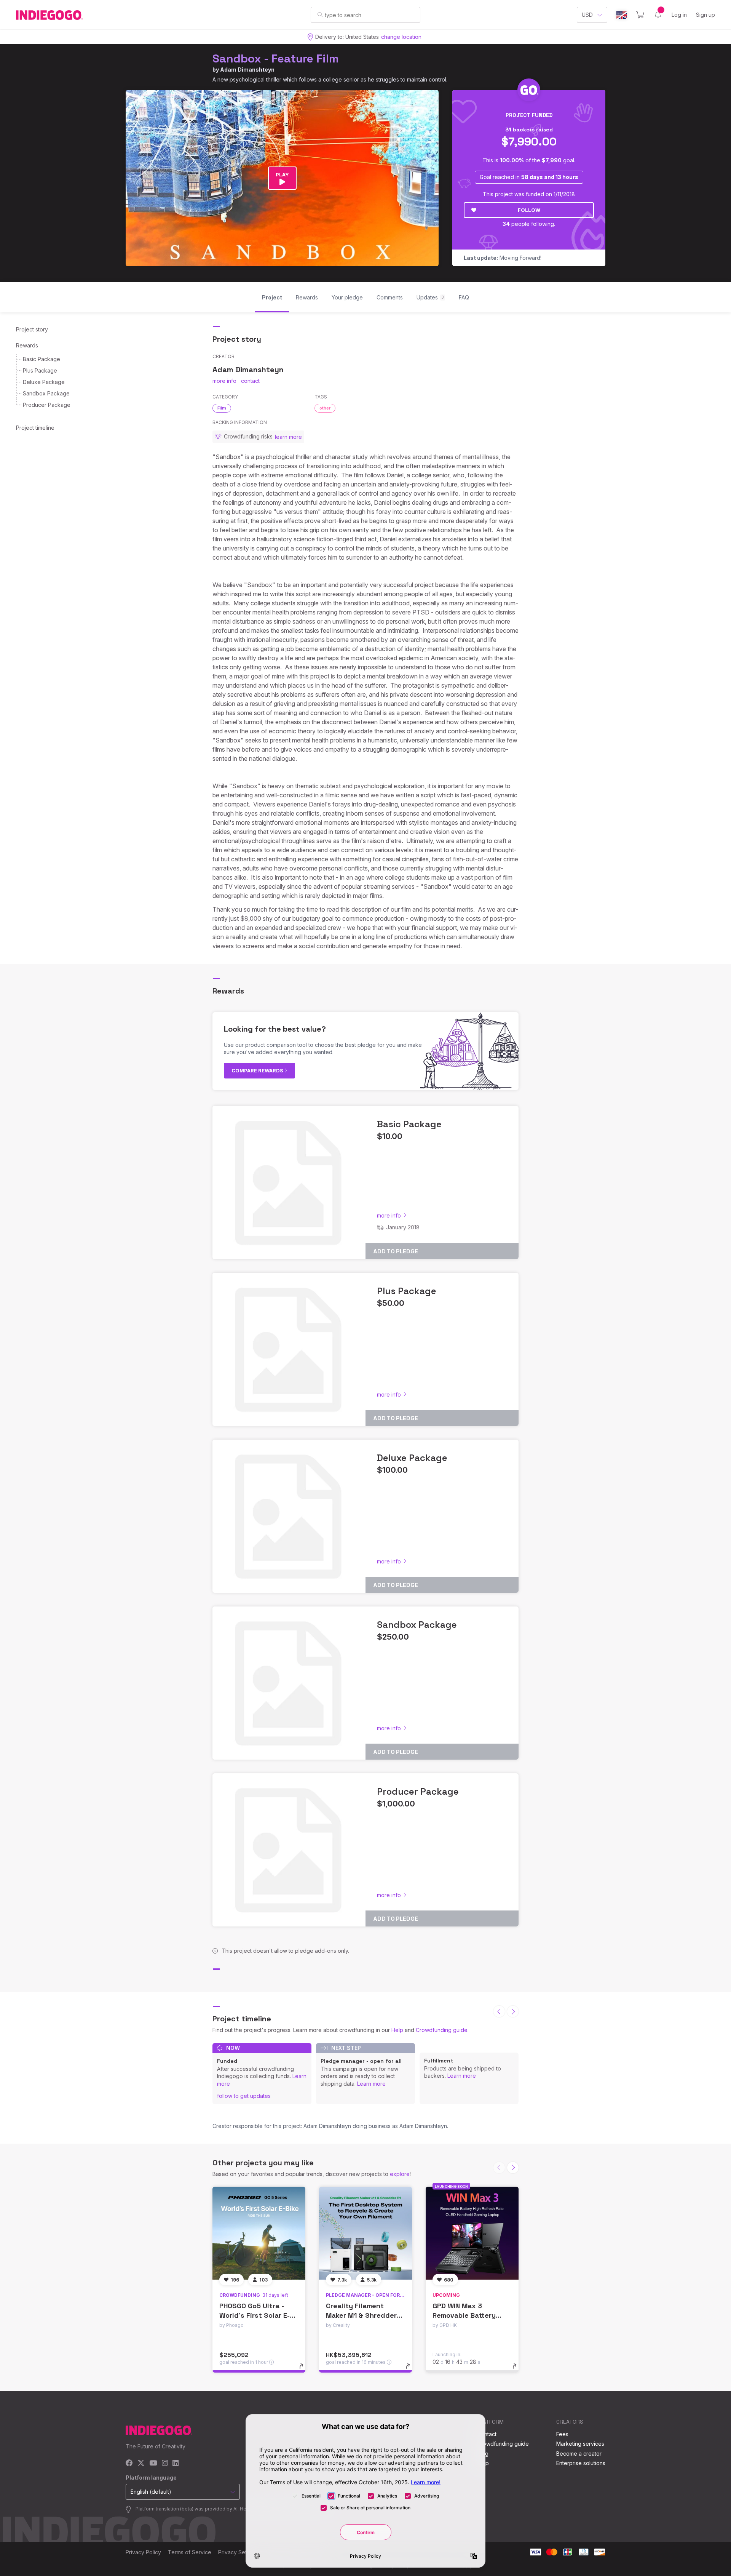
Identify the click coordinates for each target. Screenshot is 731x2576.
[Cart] (640, 15)
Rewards (27, 345)
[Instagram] (165, 2463)
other (325, 408)
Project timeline (35, 428)
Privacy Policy (143, 2552)
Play (282, 174)
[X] (141, 2463)
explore (400, 2174)
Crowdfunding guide (442, 2030)
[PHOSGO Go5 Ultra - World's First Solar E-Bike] (259, 2233)
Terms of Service (190, 2552)
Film (222, 408)
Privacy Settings (238, 2552)
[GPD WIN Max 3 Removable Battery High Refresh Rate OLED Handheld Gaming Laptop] (472, 2233)
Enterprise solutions (581, 2463)
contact (250, 381)
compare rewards (258, 1070)
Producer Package (47, 405)
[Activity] (658, 15)
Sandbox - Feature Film (276, 58)
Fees (562, 2434)
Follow (529, 210)
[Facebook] (129, 2463)
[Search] (320, 14)
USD (587, 15)
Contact (487, 2434)
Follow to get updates (244, 2096)
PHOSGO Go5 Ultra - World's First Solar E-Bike (255, 2315)
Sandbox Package (46, 393)
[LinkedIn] (176, 2463)
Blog (483, 2454)
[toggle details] (305, 2370)
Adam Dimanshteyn (247, 70)
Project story (32, 329)
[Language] (622, 15)
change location (401, 37)
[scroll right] (513, 2011)
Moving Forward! (503, 258)
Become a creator (579, 2454)
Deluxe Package (44, 382)
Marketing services (580, 2444)
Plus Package (40, 370)
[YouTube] (153, 2463)
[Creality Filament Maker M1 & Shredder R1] (365, 2233)
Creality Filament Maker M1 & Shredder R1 (361, 2315)
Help (397, 2030)
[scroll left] (499, 2011)
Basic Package (41, 359)
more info (224, 381)
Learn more (371, 2084)
